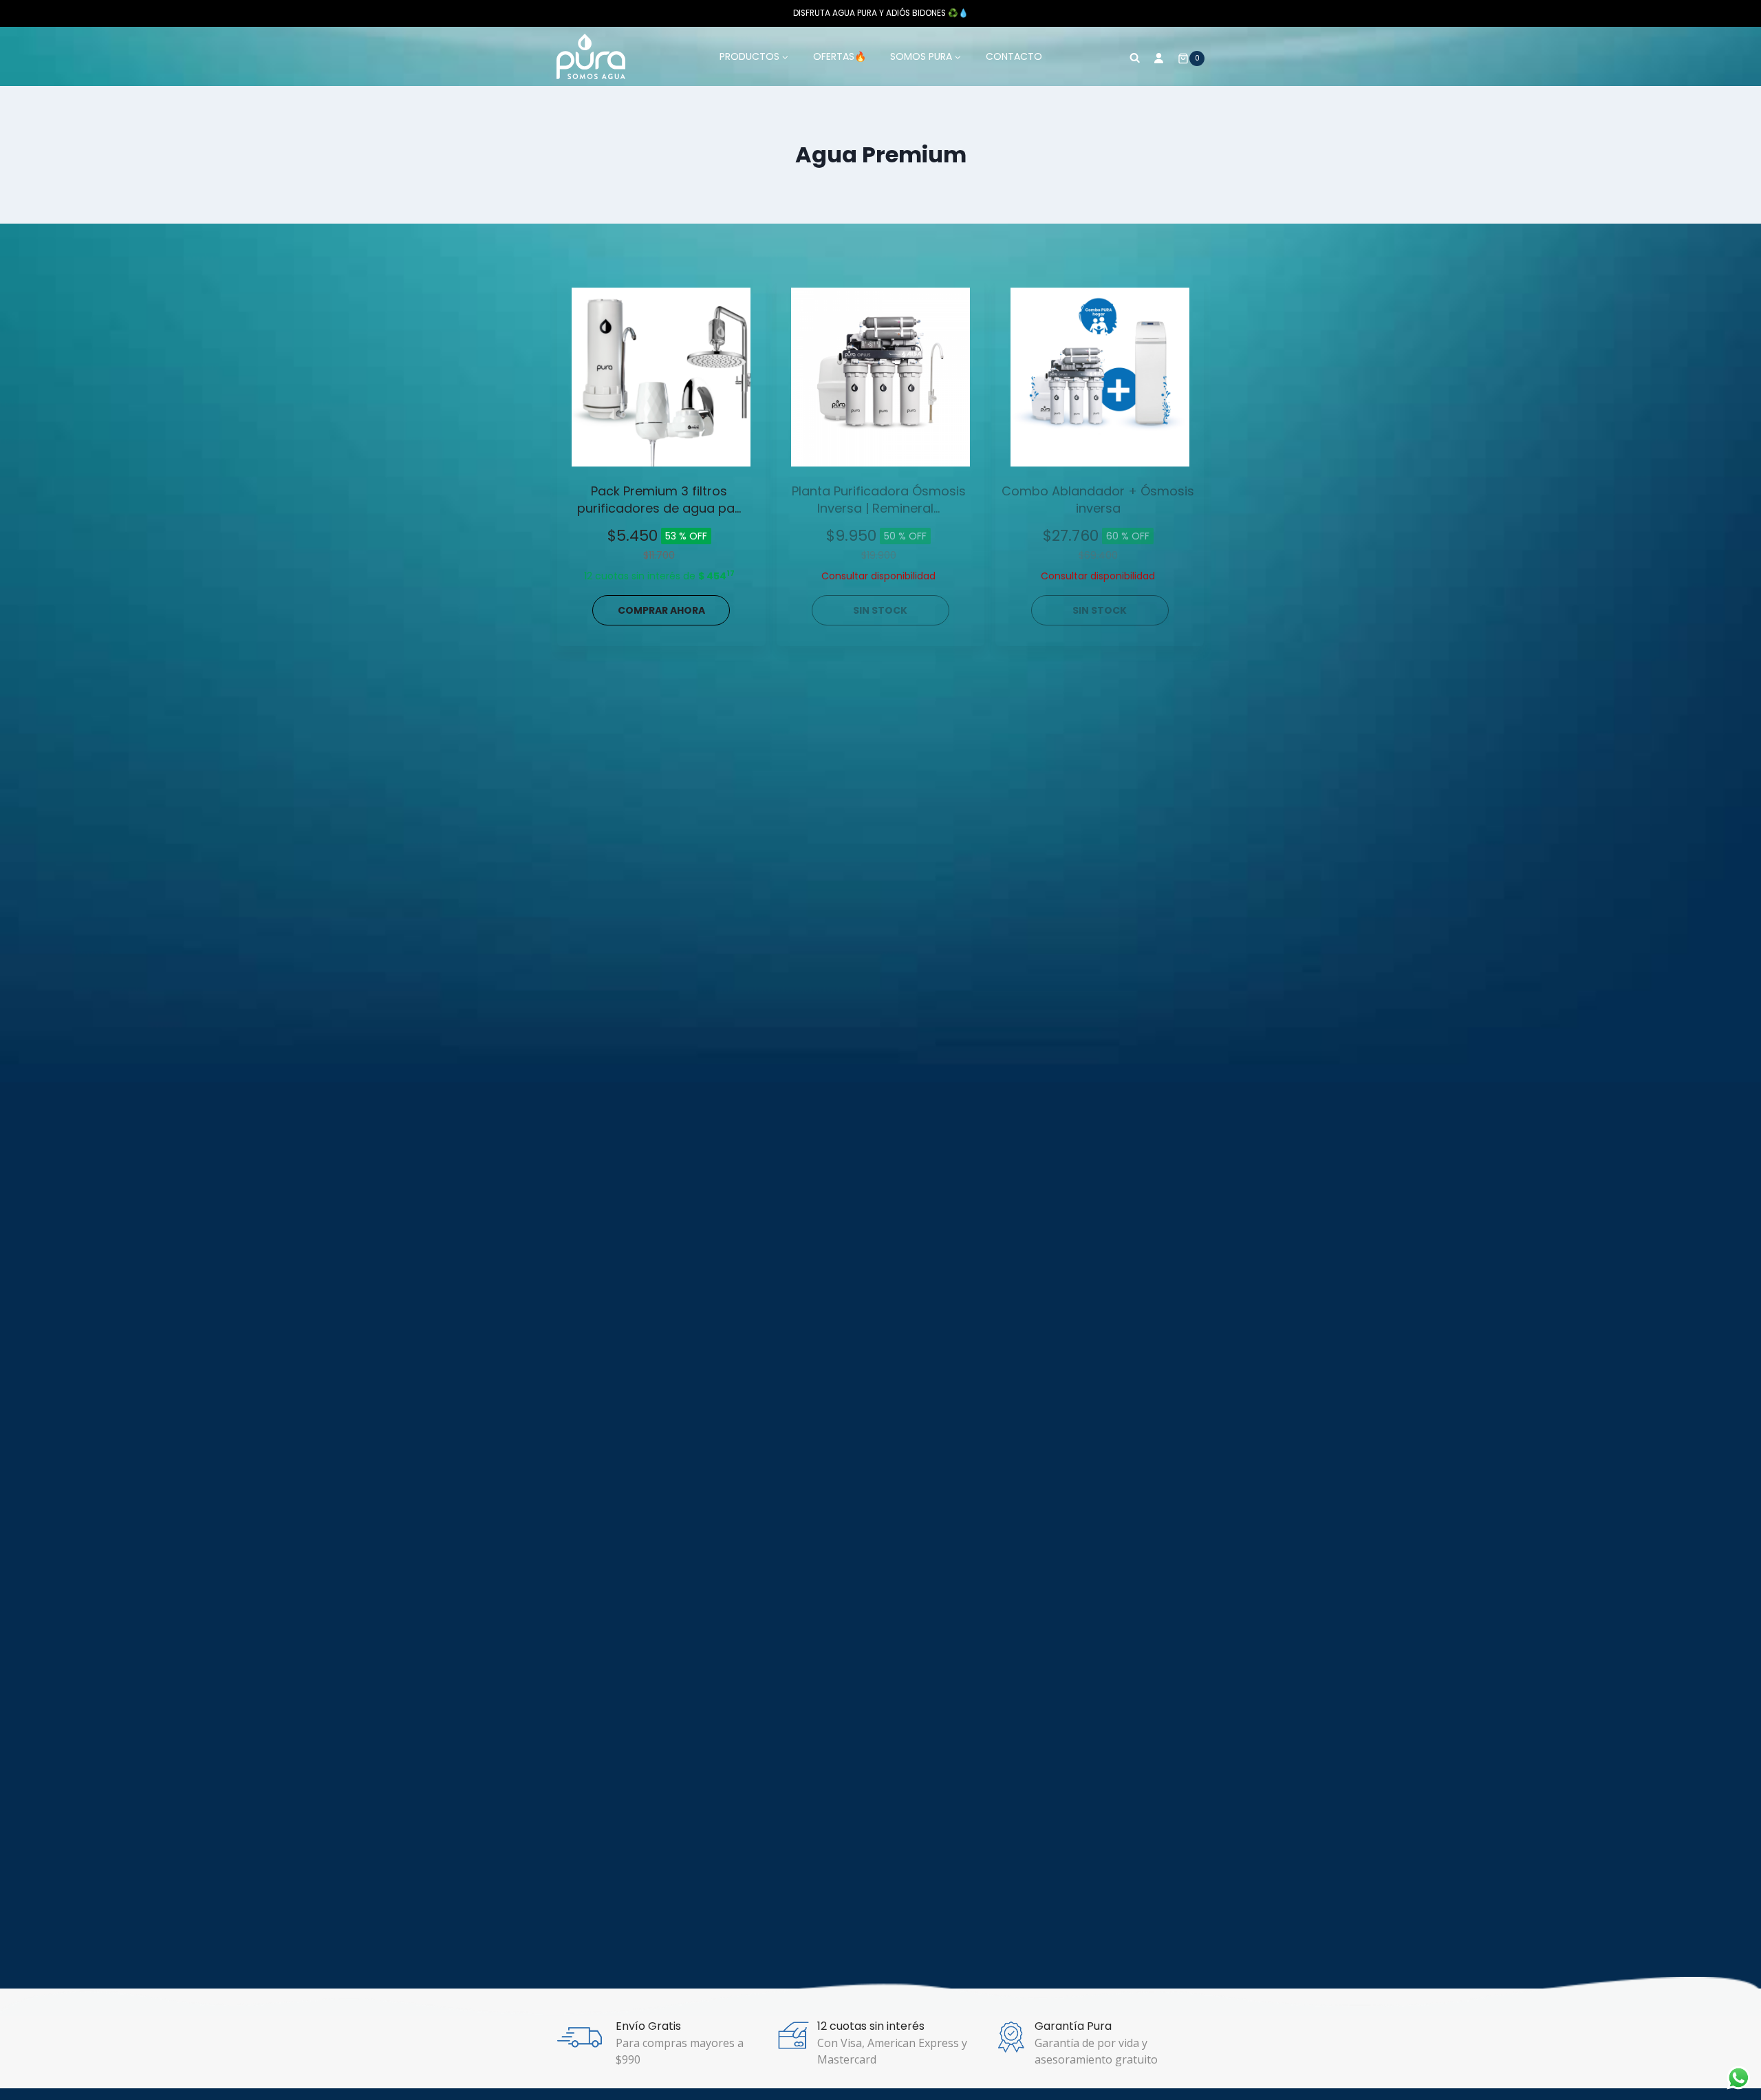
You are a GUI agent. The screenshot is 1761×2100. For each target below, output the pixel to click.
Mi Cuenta (1159, 56)
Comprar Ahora (661, 610)
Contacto (1014, 56)
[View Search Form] (1135, 56)
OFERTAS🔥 (840, 56)
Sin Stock (880, 610)
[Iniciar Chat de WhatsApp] (1739, 2078)
